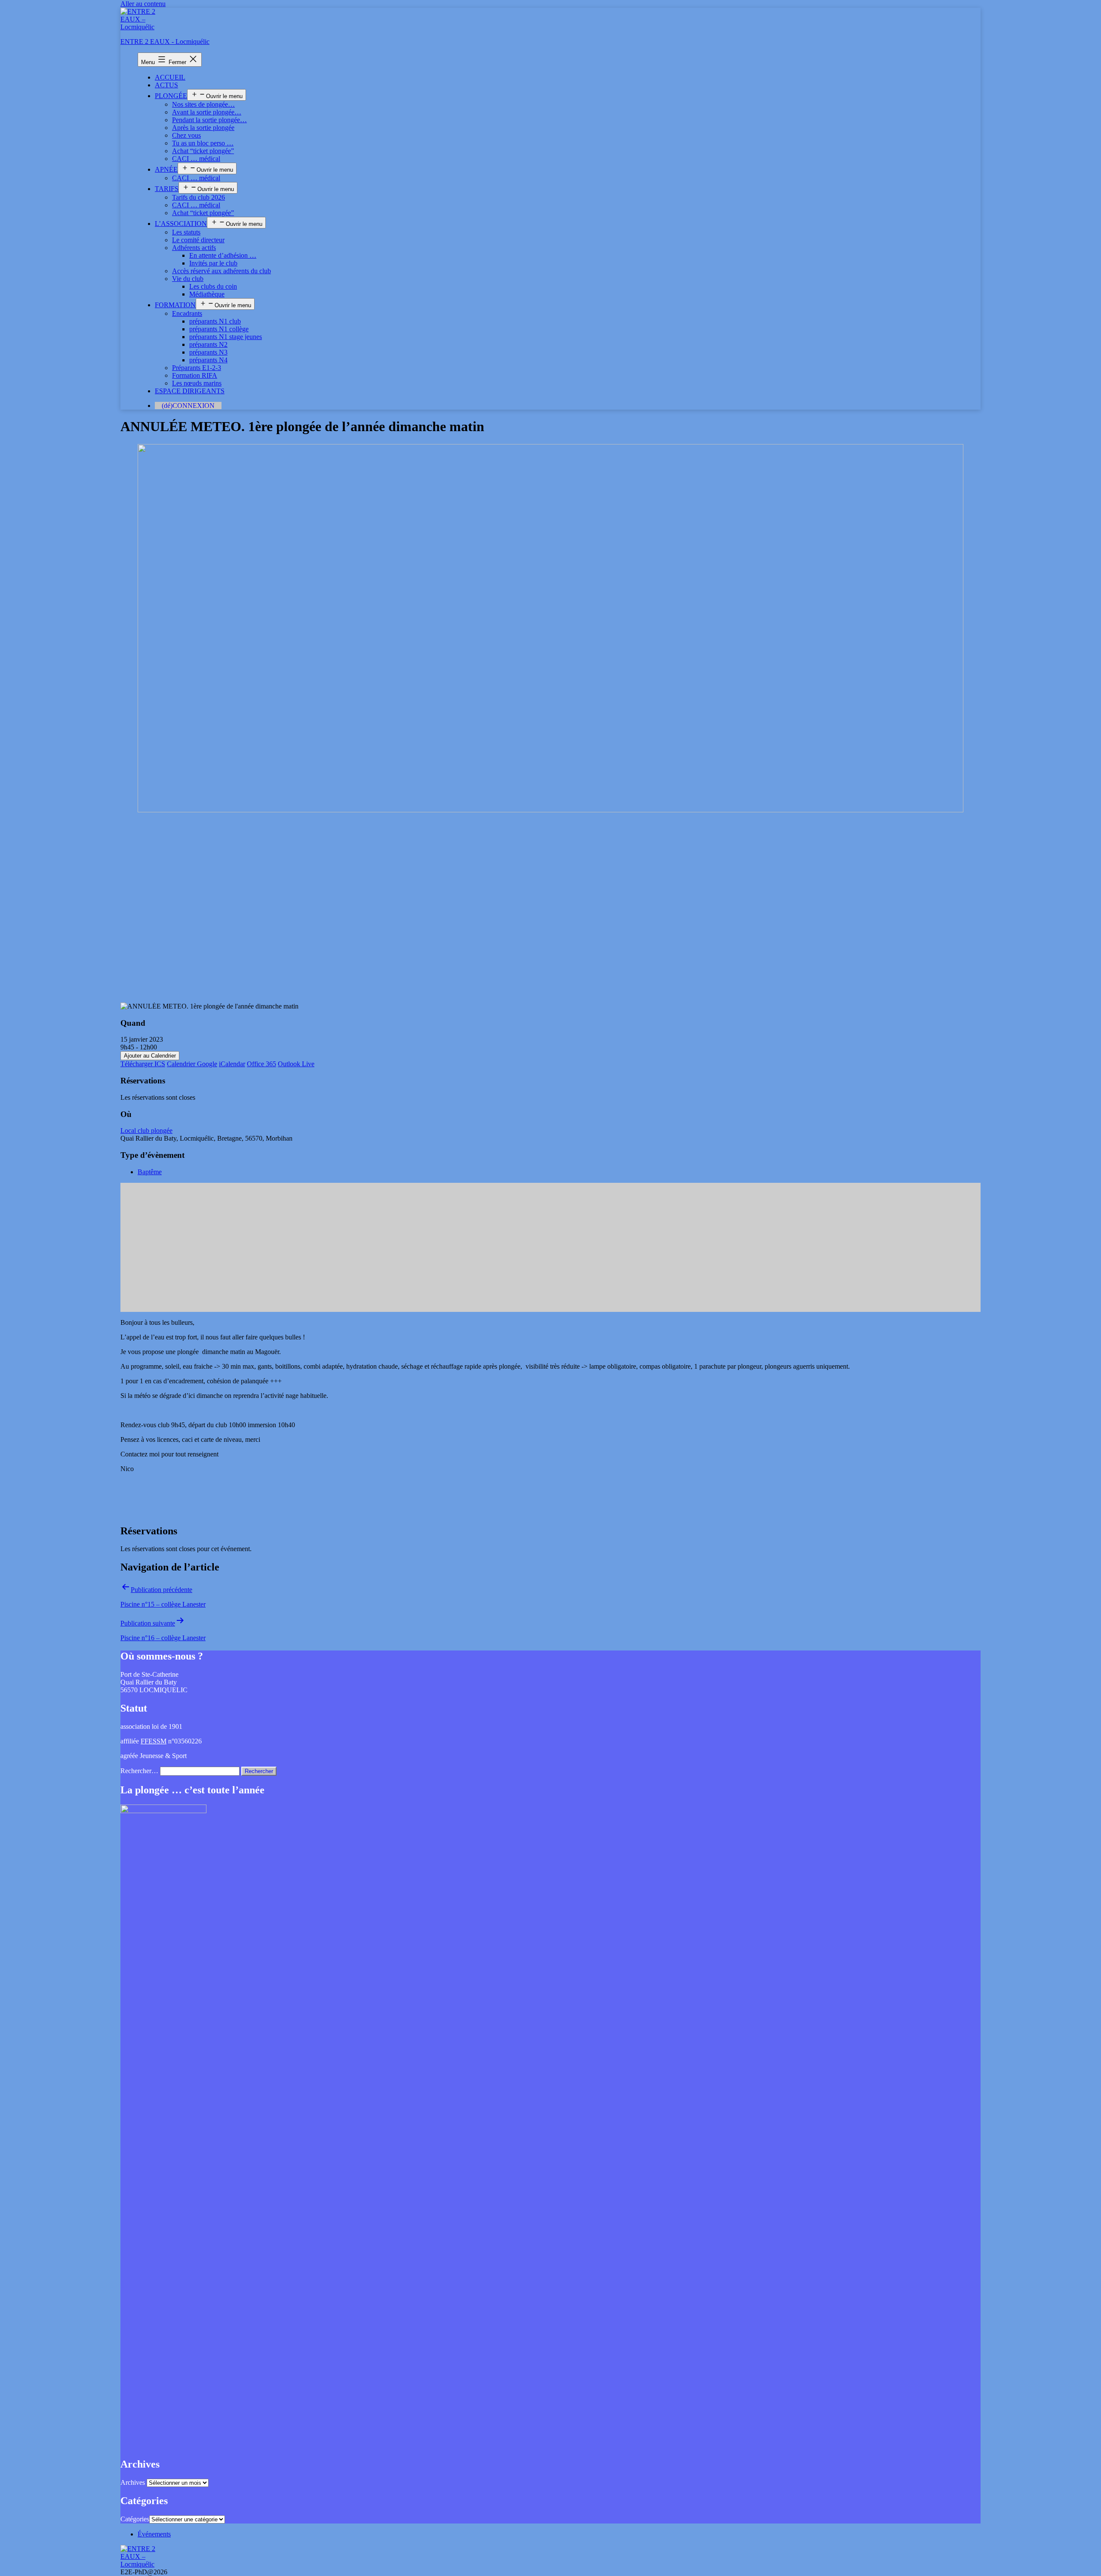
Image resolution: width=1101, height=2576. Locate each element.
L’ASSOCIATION (181, 224)
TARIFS (167, 189)
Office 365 (261, 1064)
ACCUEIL (170, 77)
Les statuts (186, 232)
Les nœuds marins (197, 383)
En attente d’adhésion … (223, 255)
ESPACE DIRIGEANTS (190, 391)
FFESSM (154, 1741)
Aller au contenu (143, 4)
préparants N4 (208, 360)
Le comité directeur (198, 240)
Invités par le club (213, 263)
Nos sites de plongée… (203, 104)
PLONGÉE (171, 96)
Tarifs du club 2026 (198, 197)
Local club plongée (146, 1131)
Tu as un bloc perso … (203, 143)
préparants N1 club (215, 321)
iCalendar (232, 1064)
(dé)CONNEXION (188, 406)
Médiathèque (207, 294)
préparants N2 (208, 344)
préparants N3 (208, 352)
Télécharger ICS (143, 1064)
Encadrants (187, 313)
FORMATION (175, 305)
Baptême (150, 1172)
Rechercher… (139, 1771)
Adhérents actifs (194, 248)
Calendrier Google (192, 1064)
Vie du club (188, 279)
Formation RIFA (195, 375)
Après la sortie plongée (203, 128)
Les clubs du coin (213, 286)
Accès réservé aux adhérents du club (221, 271)
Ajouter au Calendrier (150, 1056)
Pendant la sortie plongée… (209, 120)
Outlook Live (296, 1064)
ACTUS (166, 85)
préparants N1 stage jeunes (226, 337)
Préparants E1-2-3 (197, 368)
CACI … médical (196, 159)
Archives (133, 2482)
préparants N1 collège (219, 329)
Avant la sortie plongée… (207, 112)
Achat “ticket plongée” (203, 151)
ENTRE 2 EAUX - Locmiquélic (165, 42)
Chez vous (186, 135)
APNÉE (166, 169)
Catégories (135, 2519)
